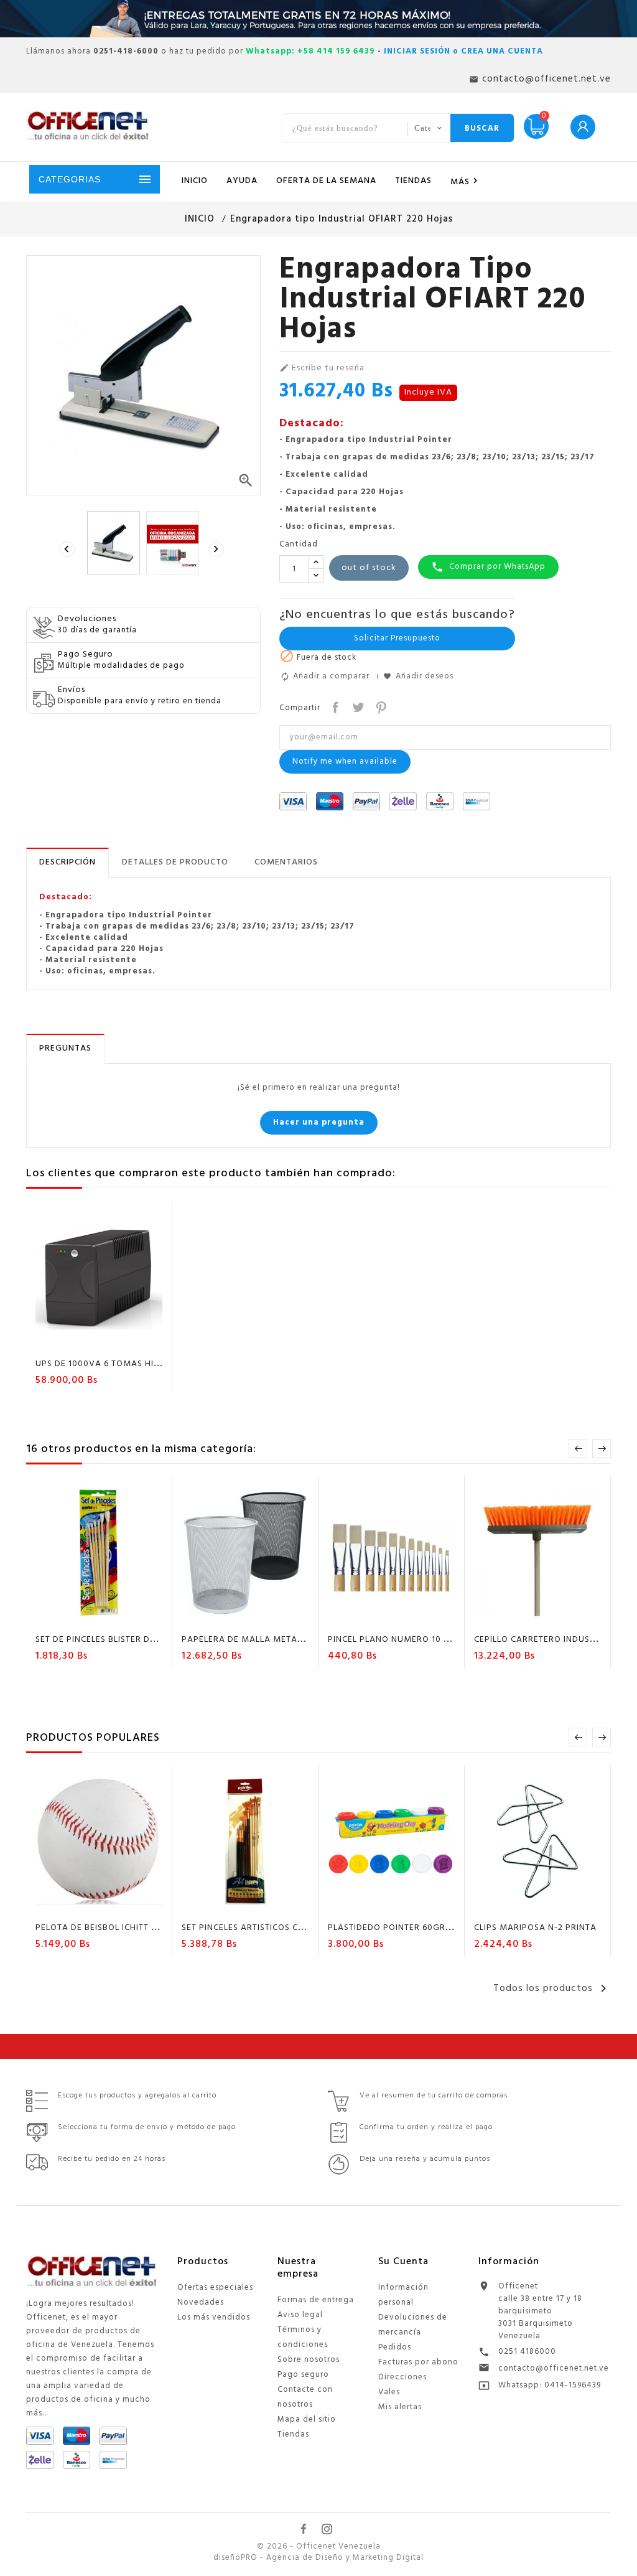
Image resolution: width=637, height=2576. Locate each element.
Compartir (334, 706)
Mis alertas (400, 2407)
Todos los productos (552, 1988)
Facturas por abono (418, 2362)
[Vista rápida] (135, 1342)
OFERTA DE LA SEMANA (326, 181)
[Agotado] (63, 1618)
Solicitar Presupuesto (397, 638)
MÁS (466, 182)
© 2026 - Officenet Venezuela (319, 2547)
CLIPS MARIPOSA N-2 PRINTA (535, 1928)
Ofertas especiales (215, 2288)
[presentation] (68, 550)
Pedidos (395, 2347)
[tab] (67, 863)
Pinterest (380, 706)
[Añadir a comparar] (111, 1342)
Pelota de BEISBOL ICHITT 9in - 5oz (114, 1928)
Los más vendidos (214, 2317)
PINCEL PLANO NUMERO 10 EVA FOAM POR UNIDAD (437, 1640)
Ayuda (242, 181)
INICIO (195, 181)
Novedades (201, 2302)
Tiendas (293, 2434)
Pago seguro (303, 2375)
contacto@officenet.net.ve (554, 2368)
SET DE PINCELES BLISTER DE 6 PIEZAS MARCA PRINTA (149, 1640)
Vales (389, 2392)
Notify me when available (345, 761)
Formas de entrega (316, 2300)
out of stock (369, 568)
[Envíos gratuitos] (318, 19)
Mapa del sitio (307, 2419)
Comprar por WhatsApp (488, 567)
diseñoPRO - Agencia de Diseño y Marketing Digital (318, 2558)
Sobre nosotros (309, 2360)
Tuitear (357, 706)
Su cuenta (403, 2262)
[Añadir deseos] (88, 1342)
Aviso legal (300, 2315)
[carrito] (63, 1342)
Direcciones (402, 2377)
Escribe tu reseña (322, 368)
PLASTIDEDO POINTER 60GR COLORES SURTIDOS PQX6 (443, 1928)
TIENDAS (413, 181)
